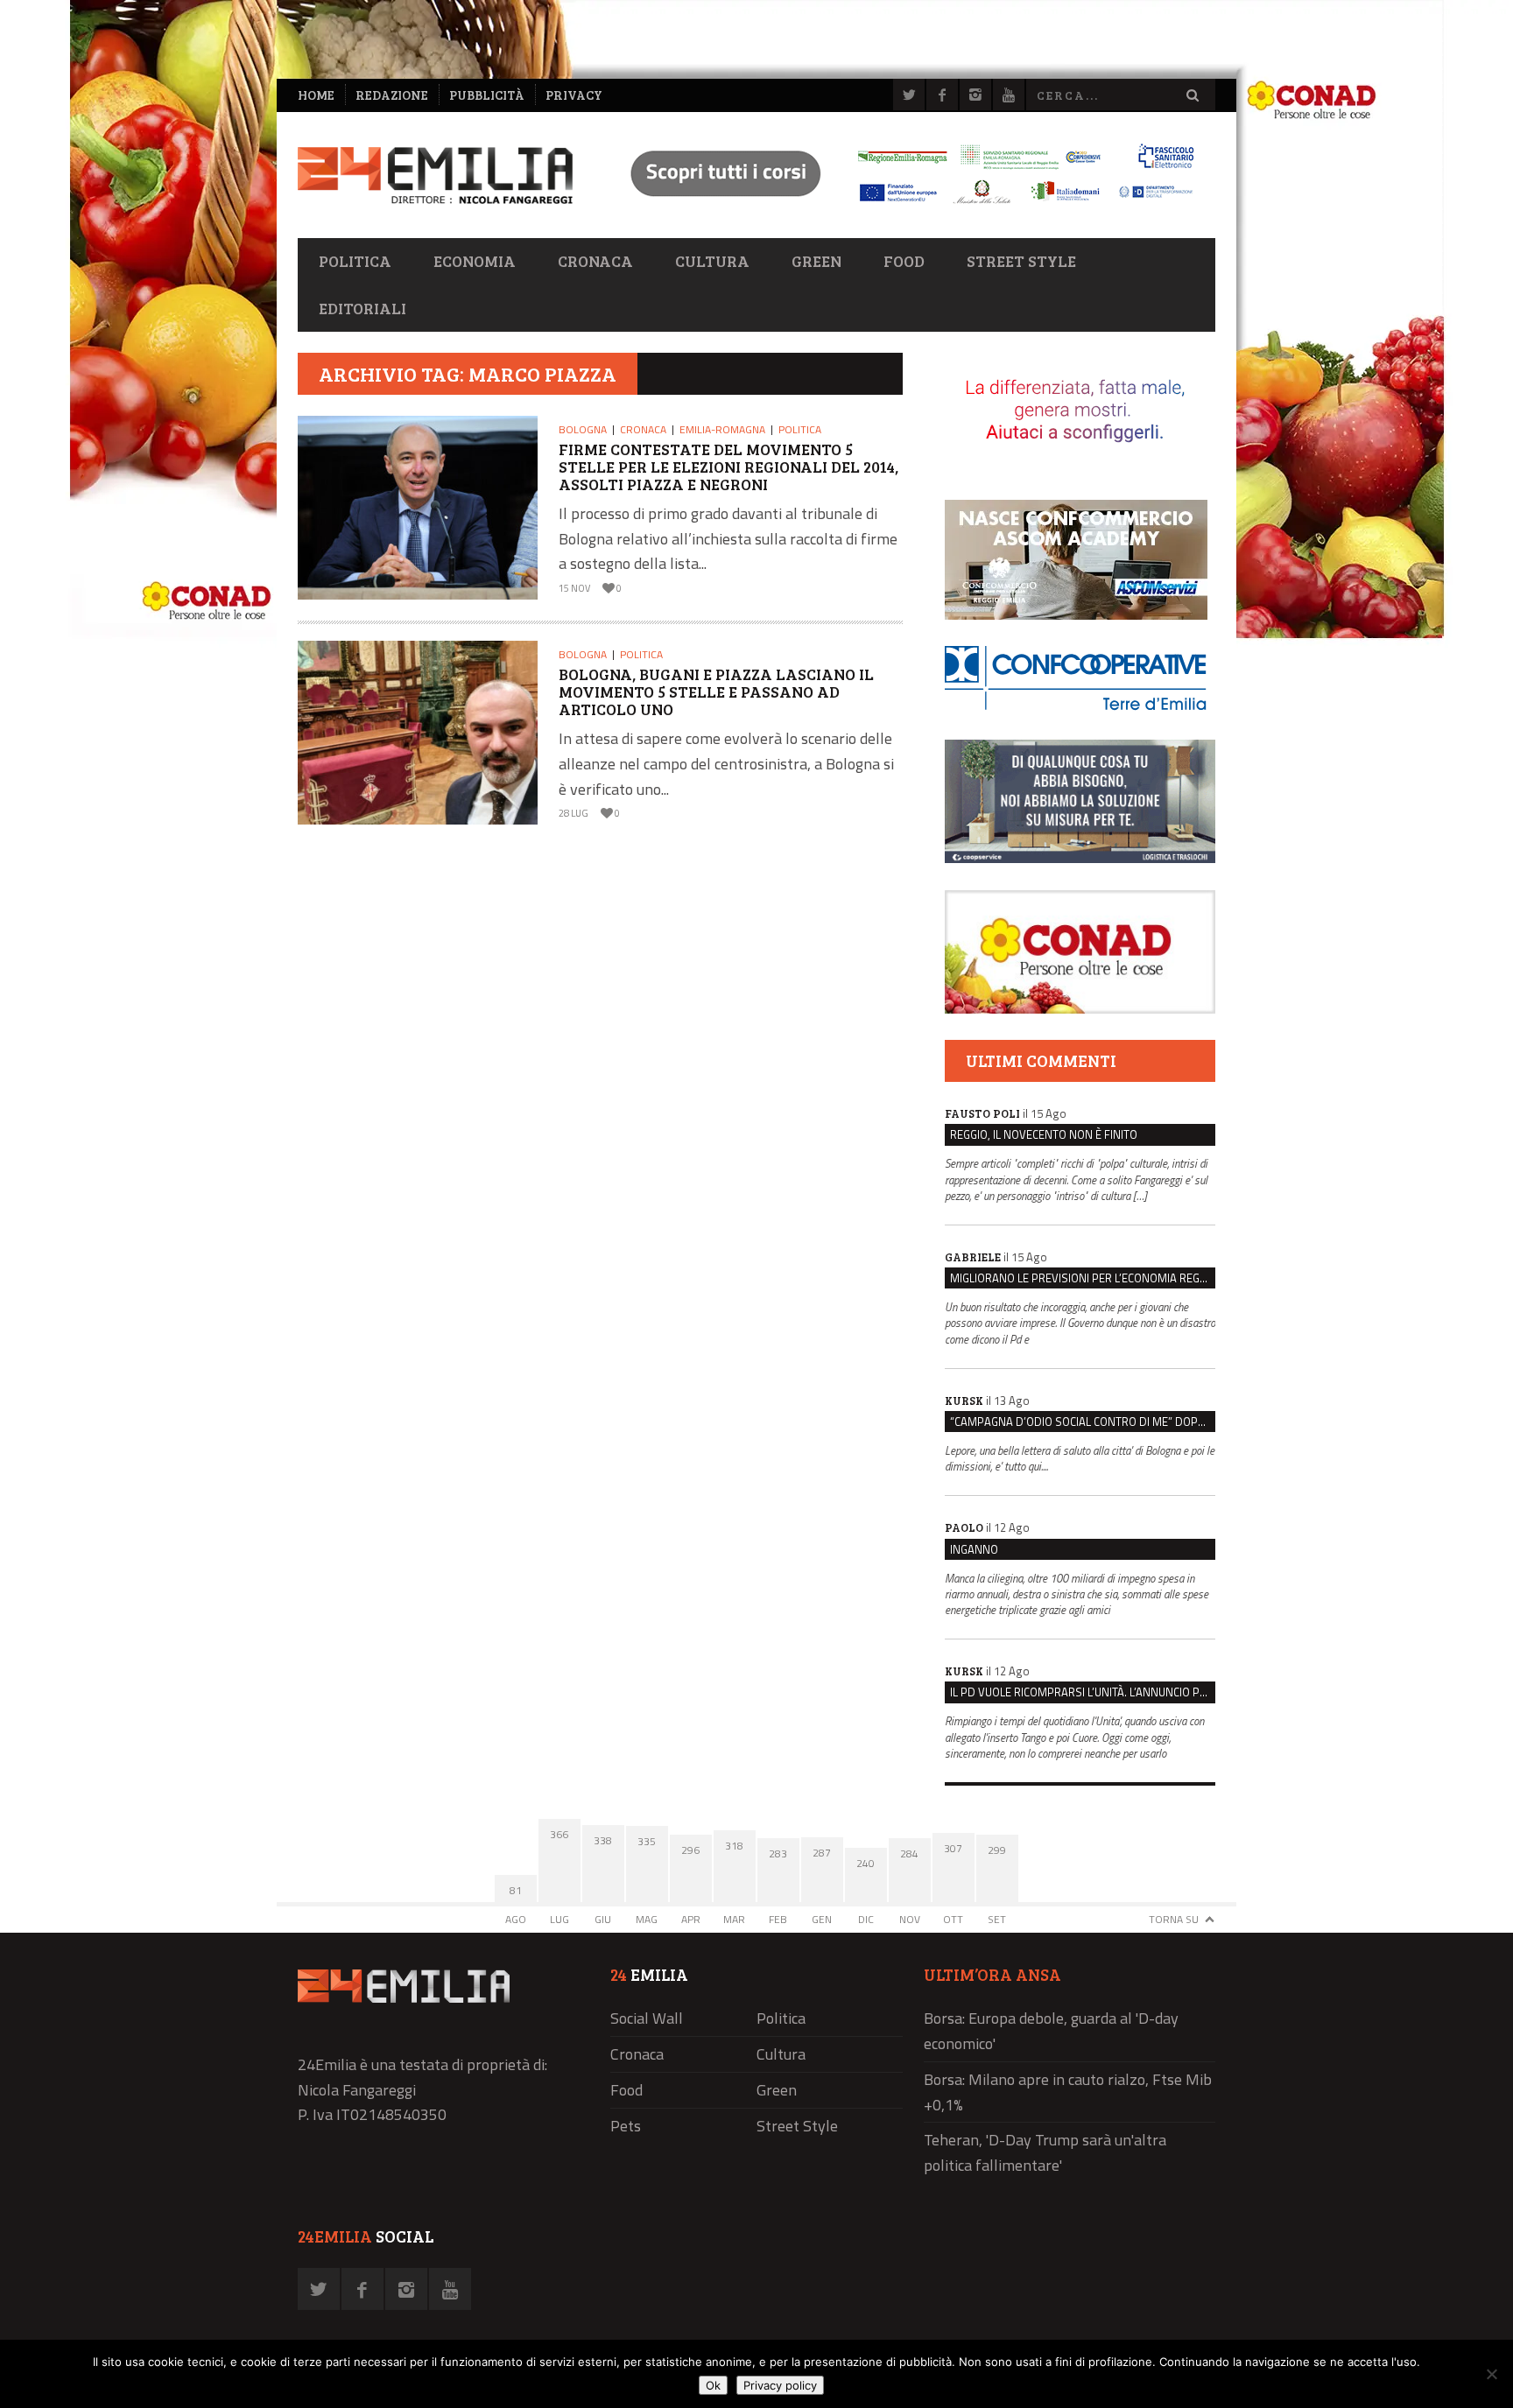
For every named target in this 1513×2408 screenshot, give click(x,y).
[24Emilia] (435, 176)
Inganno (974, 1549)
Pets (626, 2126)
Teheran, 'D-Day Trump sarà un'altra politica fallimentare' (1045, 2152)
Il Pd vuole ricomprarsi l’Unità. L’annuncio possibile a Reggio (1083, 1692)
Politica (355, 261)
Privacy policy (780, 2385)
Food (904, 261)
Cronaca (595, 261)
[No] (1491, 2374)
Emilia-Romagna (722, 429)
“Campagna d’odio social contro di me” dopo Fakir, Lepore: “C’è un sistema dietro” (1083, 1422)
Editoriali (362, 308)
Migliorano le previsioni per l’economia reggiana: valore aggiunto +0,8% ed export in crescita (1083, 1278)
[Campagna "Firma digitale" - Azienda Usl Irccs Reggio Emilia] (904, 206)
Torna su (1174, 1919)
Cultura (712, 261)
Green (816, 261)
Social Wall (647, 2018)
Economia (475, 261)
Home (316, 95)
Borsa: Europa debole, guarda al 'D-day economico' (1051, 2031)
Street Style (1021, 261)
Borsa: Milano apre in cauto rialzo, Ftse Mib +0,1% (1068, 2092)
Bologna (583, 429)
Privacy (574, 95)
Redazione (392, 95)
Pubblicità (487, 95)
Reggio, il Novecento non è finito (1044, 1134)
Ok (713, 2385)
